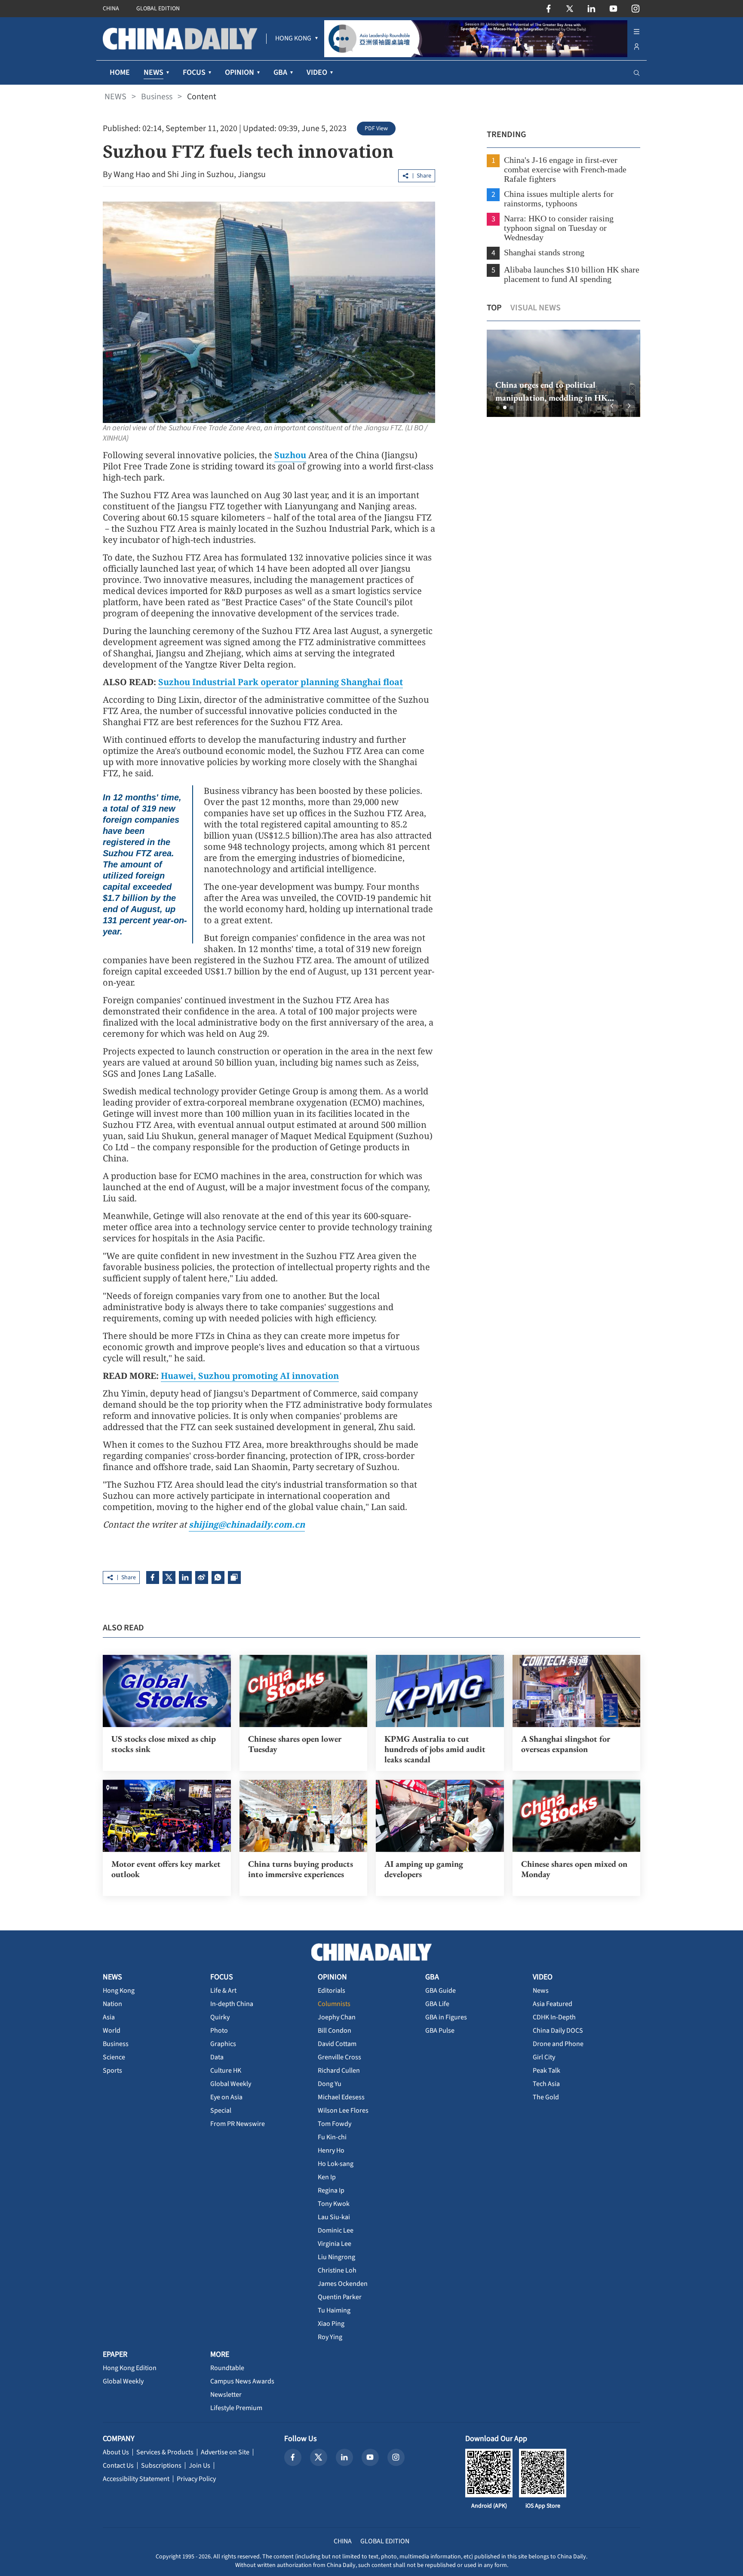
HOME (120, 72)
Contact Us (118, 2466)
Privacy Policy (196, 2479)
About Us (116, 2452)
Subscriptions (161, 2466)
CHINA (111, 9)
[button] (498, 407)
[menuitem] (293, 39)
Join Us (200, 2466)
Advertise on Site (225, 2452)
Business (157, 97)
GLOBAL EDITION (158, 9)
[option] (563, 373)
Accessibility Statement (136, 2479)
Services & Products (165, 2452)
